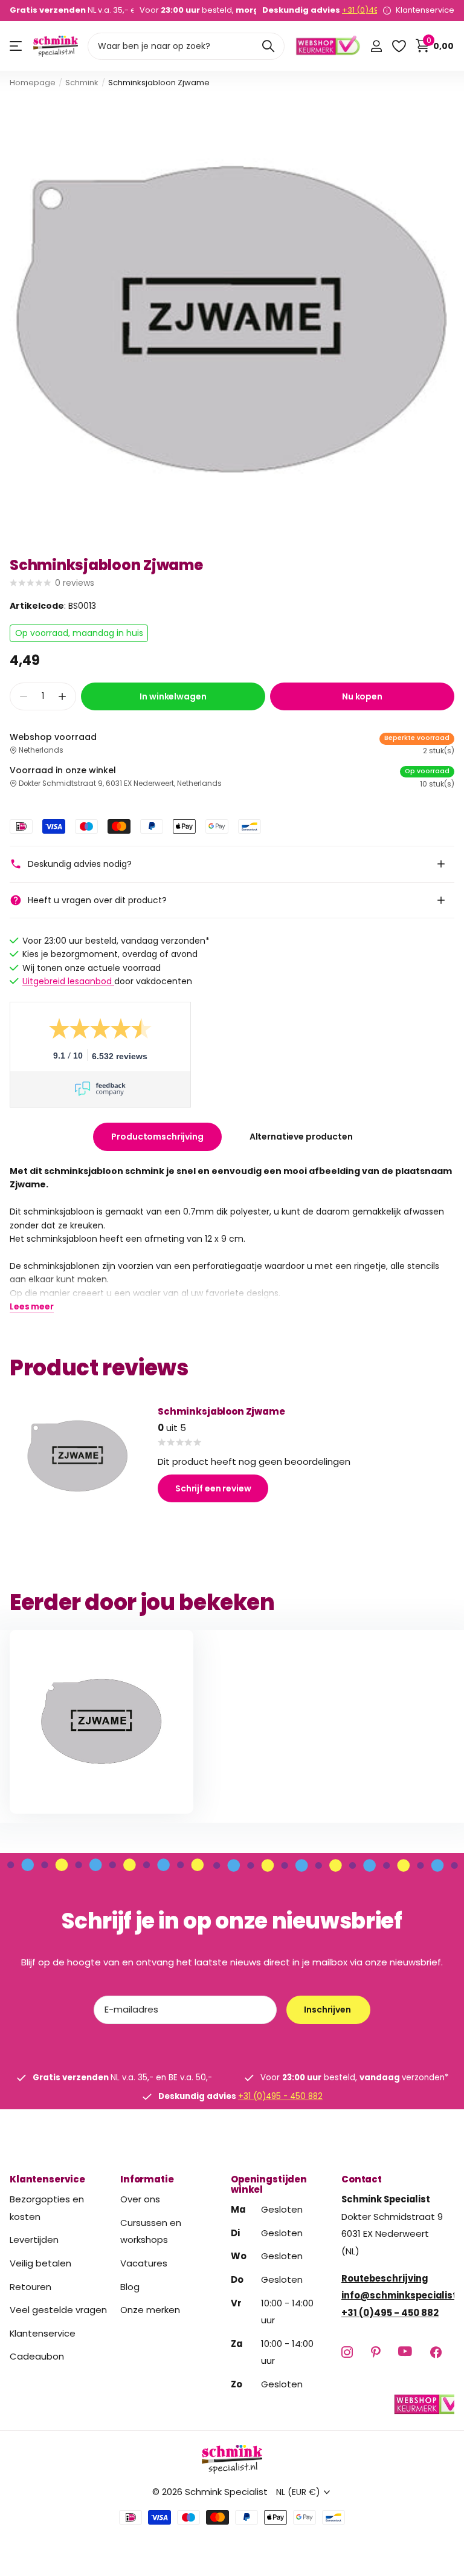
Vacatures (144, 2263)
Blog (130, 2286)
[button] (62, 697)
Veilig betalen (40, 2263)
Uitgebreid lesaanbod (68, 981)
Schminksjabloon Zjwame (221, 1411)
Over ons (140, 2199)
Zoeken (268, 46)
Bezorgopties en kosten (47, 2208)
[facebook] (436, 2351)
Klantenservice (47, 2179)
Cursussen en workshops (151, 2231)
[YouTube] (405, 2352)
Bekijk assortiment (17, 46)
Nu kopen (362, 696)
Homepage (33, 83)
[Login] (376, 46)
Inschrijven (328, 2010)
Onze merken (150, 2310)
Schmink (82, 83)
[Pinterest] (375, 2351)
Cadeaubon (37, 2356)
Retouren (31, 2286)
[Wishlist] (398, 46)
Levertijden (34, 2240)
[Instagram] (347, 2351)
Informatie (147, 2179)
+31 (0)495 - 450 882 (280, 2096)
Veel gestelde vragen (58, 2310)
